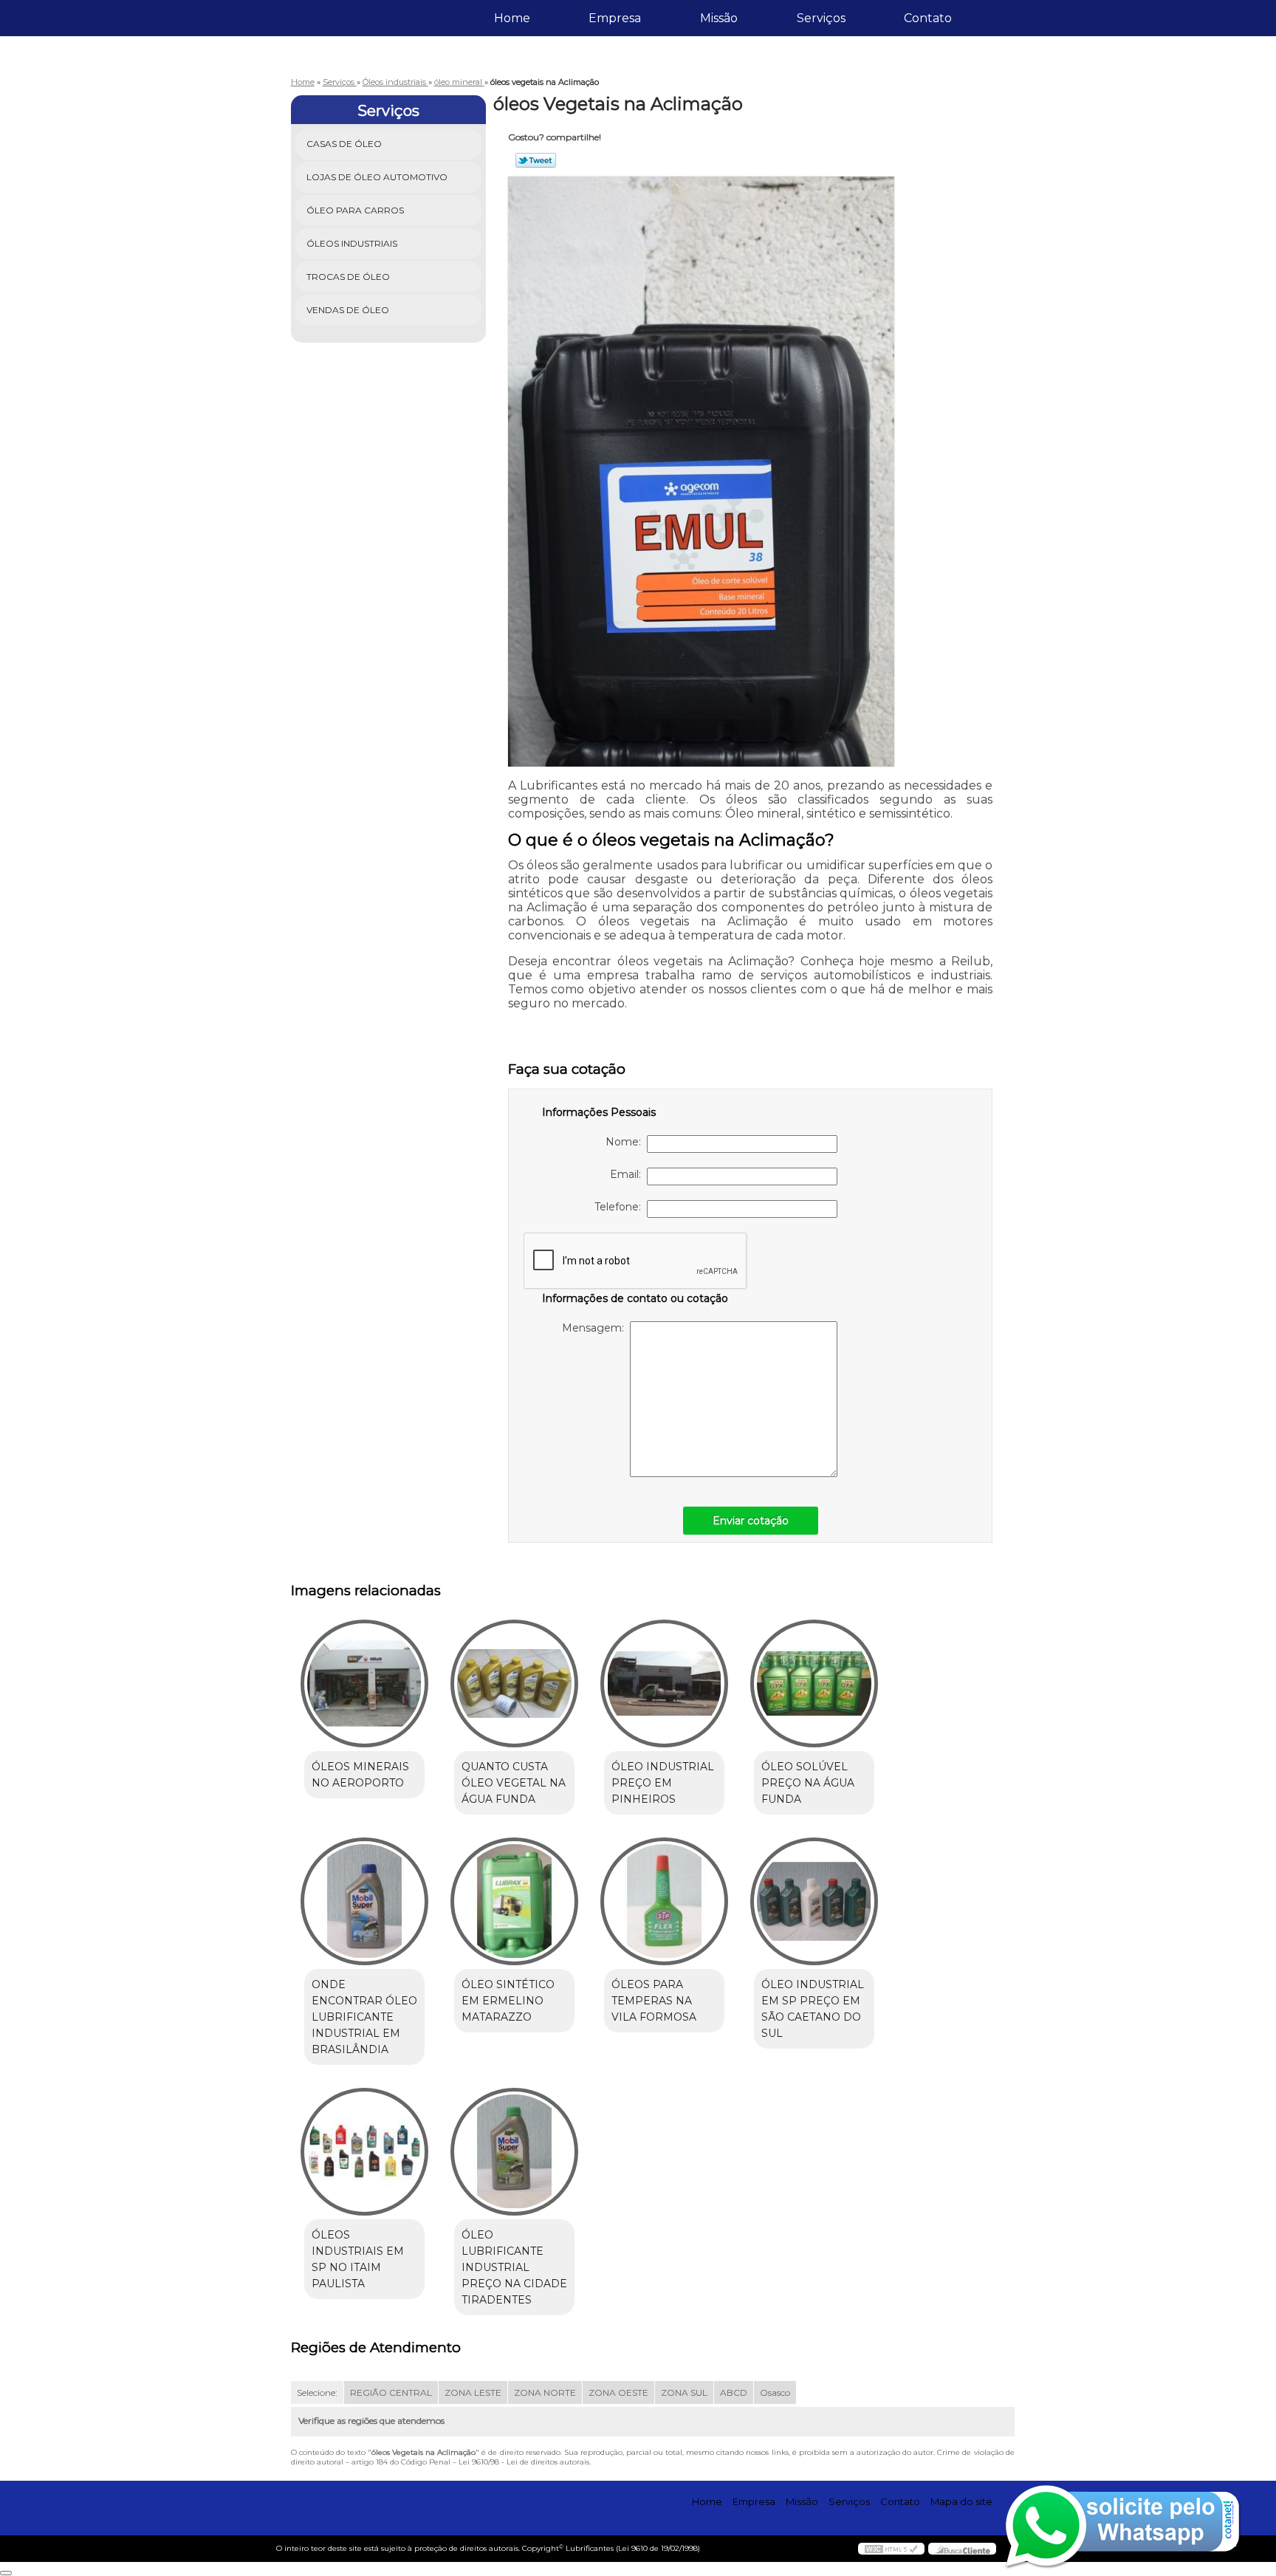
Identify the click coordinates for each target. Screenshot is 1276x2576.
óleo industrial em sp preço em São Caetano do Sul (813, 2009)
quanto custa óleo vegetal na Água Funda (514, 1783)
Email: (628, 1174)
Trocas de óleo (348, 277)
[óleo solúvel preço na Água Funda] (814, 1683)
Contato (928, 18)
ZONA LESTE (473, 2392)
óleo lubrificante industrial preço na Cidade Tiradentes (514, 2267)
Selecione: (317, 2392)
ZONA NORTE (545, 2392)
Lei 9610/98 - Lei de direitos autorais (524, 2462)
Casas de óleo (344, 144)
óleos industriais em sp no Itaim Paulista (358, 2259)
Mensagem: (596, 1328)
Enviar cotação (751, 1521)
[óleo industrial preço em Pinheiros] (664, 1683)
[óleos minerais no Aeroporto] (364, 1683)
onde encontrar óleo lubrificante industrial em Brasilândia (364, 2017)
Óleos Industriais (352, 243)
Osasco (775, 2392)
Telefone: (621, 1207)
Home (512, 18)
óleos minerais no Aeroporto (360, 1775)
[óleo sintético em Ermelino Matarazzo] (514, 1901)
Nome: (626, 1142)
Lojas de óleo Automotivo (377, 177)
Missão (719, 18)
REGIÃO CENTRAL (391, 2392)
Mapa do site (961, 2501)
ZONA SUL (684, 2392)
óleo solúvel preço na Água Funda (808, 1783)
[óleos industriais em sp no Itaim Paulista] (364, 2152)
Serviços (821, 18)
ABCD (734, 2392)
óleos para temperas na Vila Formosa (654, 2001)
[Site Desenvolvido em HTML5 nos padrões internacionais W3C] (891, 2549)
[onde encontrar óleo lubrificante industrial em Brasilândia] (364, 1901)
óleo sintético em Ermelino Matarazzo (508, 2001)
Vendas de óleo (348, 310)
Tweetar (536, 160)
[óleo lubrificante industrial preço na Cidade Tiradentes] (514, 2152)
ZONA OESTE (618, 2392)
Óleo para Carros (355, 210)
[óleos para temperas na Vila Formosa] (664, 1901)
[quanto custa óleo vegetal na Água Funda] (514, 1683)
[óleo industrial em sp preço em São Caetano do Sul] (814, 1901)
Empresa (615, 18)
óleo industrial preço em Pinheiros (663, 1783)
